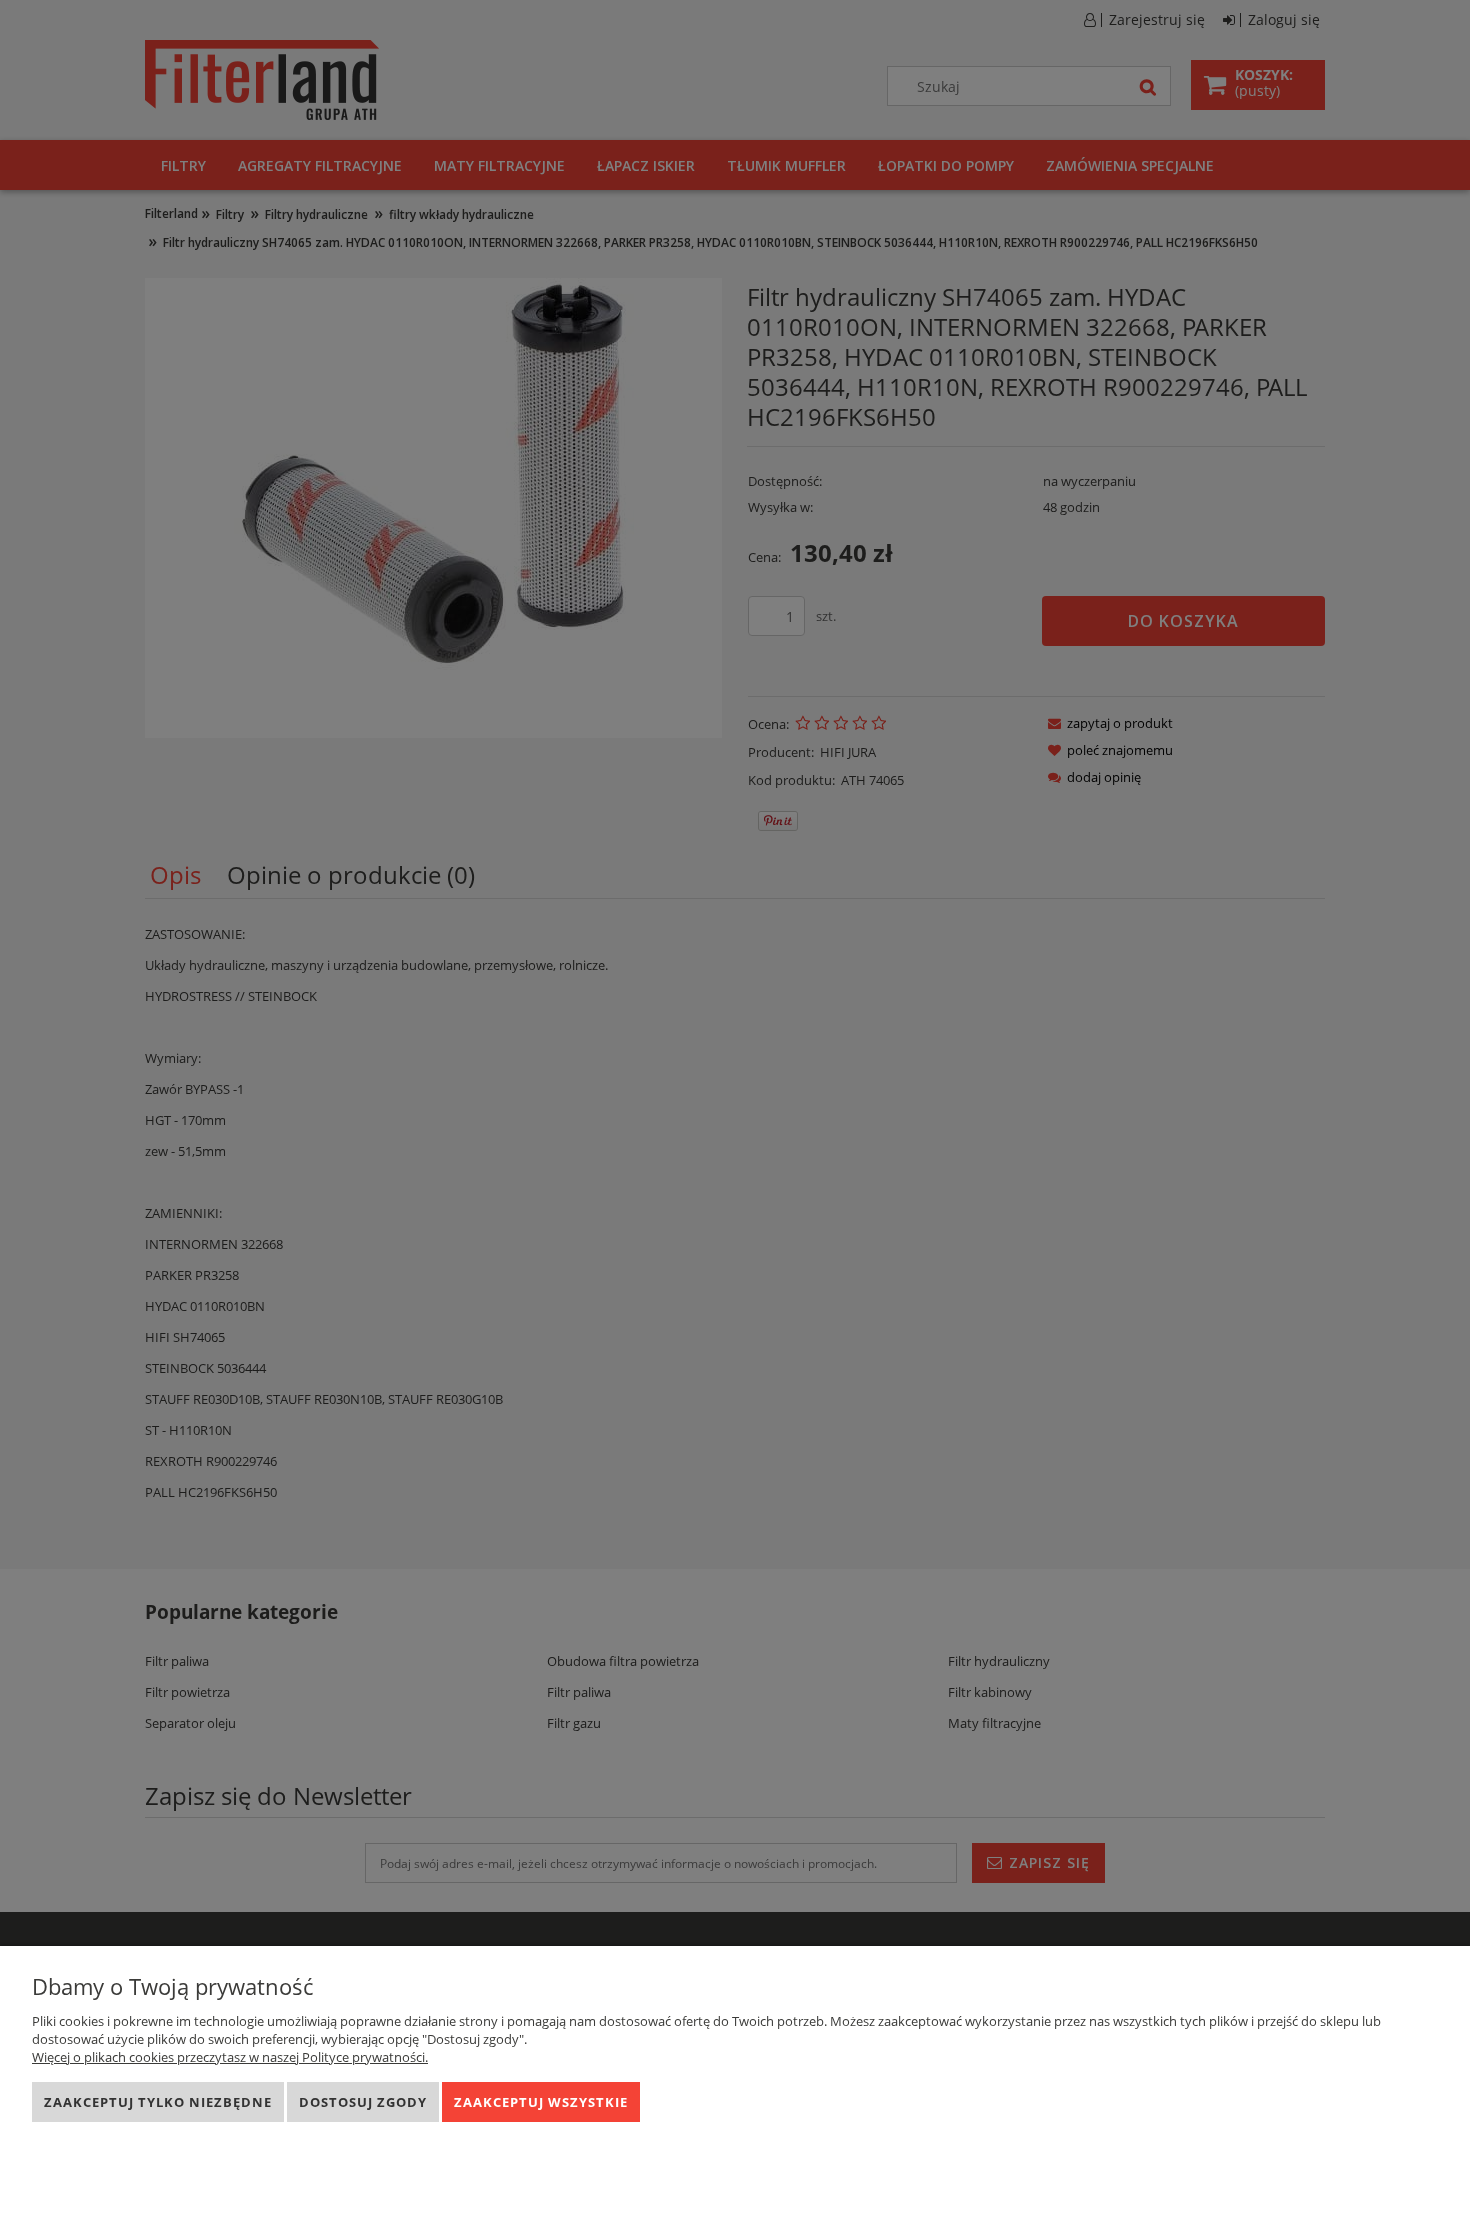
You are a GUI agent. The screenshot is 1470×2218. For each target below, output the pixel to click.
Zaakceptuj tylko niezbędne (158, 2102)
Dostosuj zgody (363, 2102)
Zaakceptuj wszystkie (541, 2102)
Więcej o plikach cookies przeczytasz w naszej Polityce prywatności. (230, 2057)
